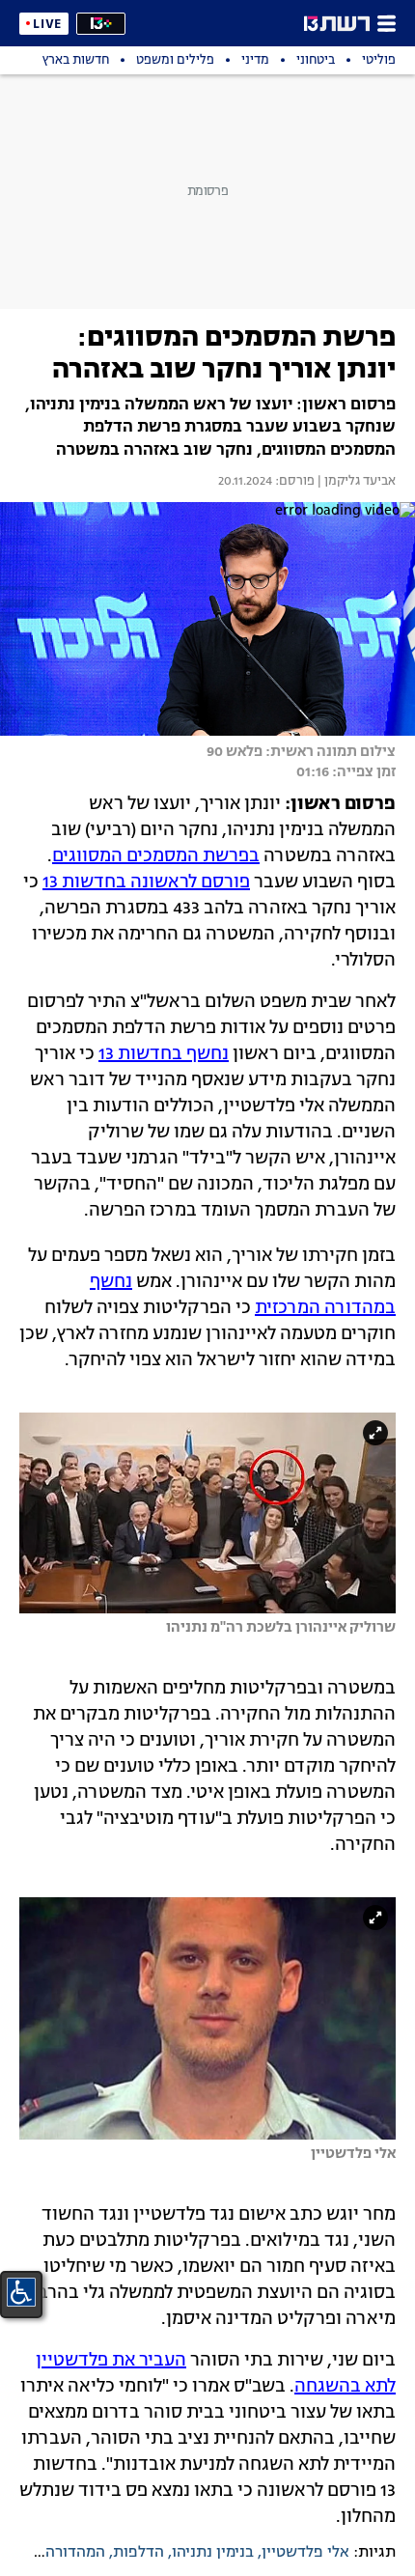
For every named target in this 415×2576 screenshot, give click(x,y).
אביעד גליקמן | (355, 482)
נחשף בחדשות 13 (164, 1054)
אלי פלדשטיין (305, 2553)
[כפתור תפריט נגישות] (21, 2292)
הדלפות (138, 2553)
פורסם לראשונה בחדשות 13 (146, 882)
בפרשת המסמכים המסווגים (156, 856)
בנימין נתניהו (213, 2553)
